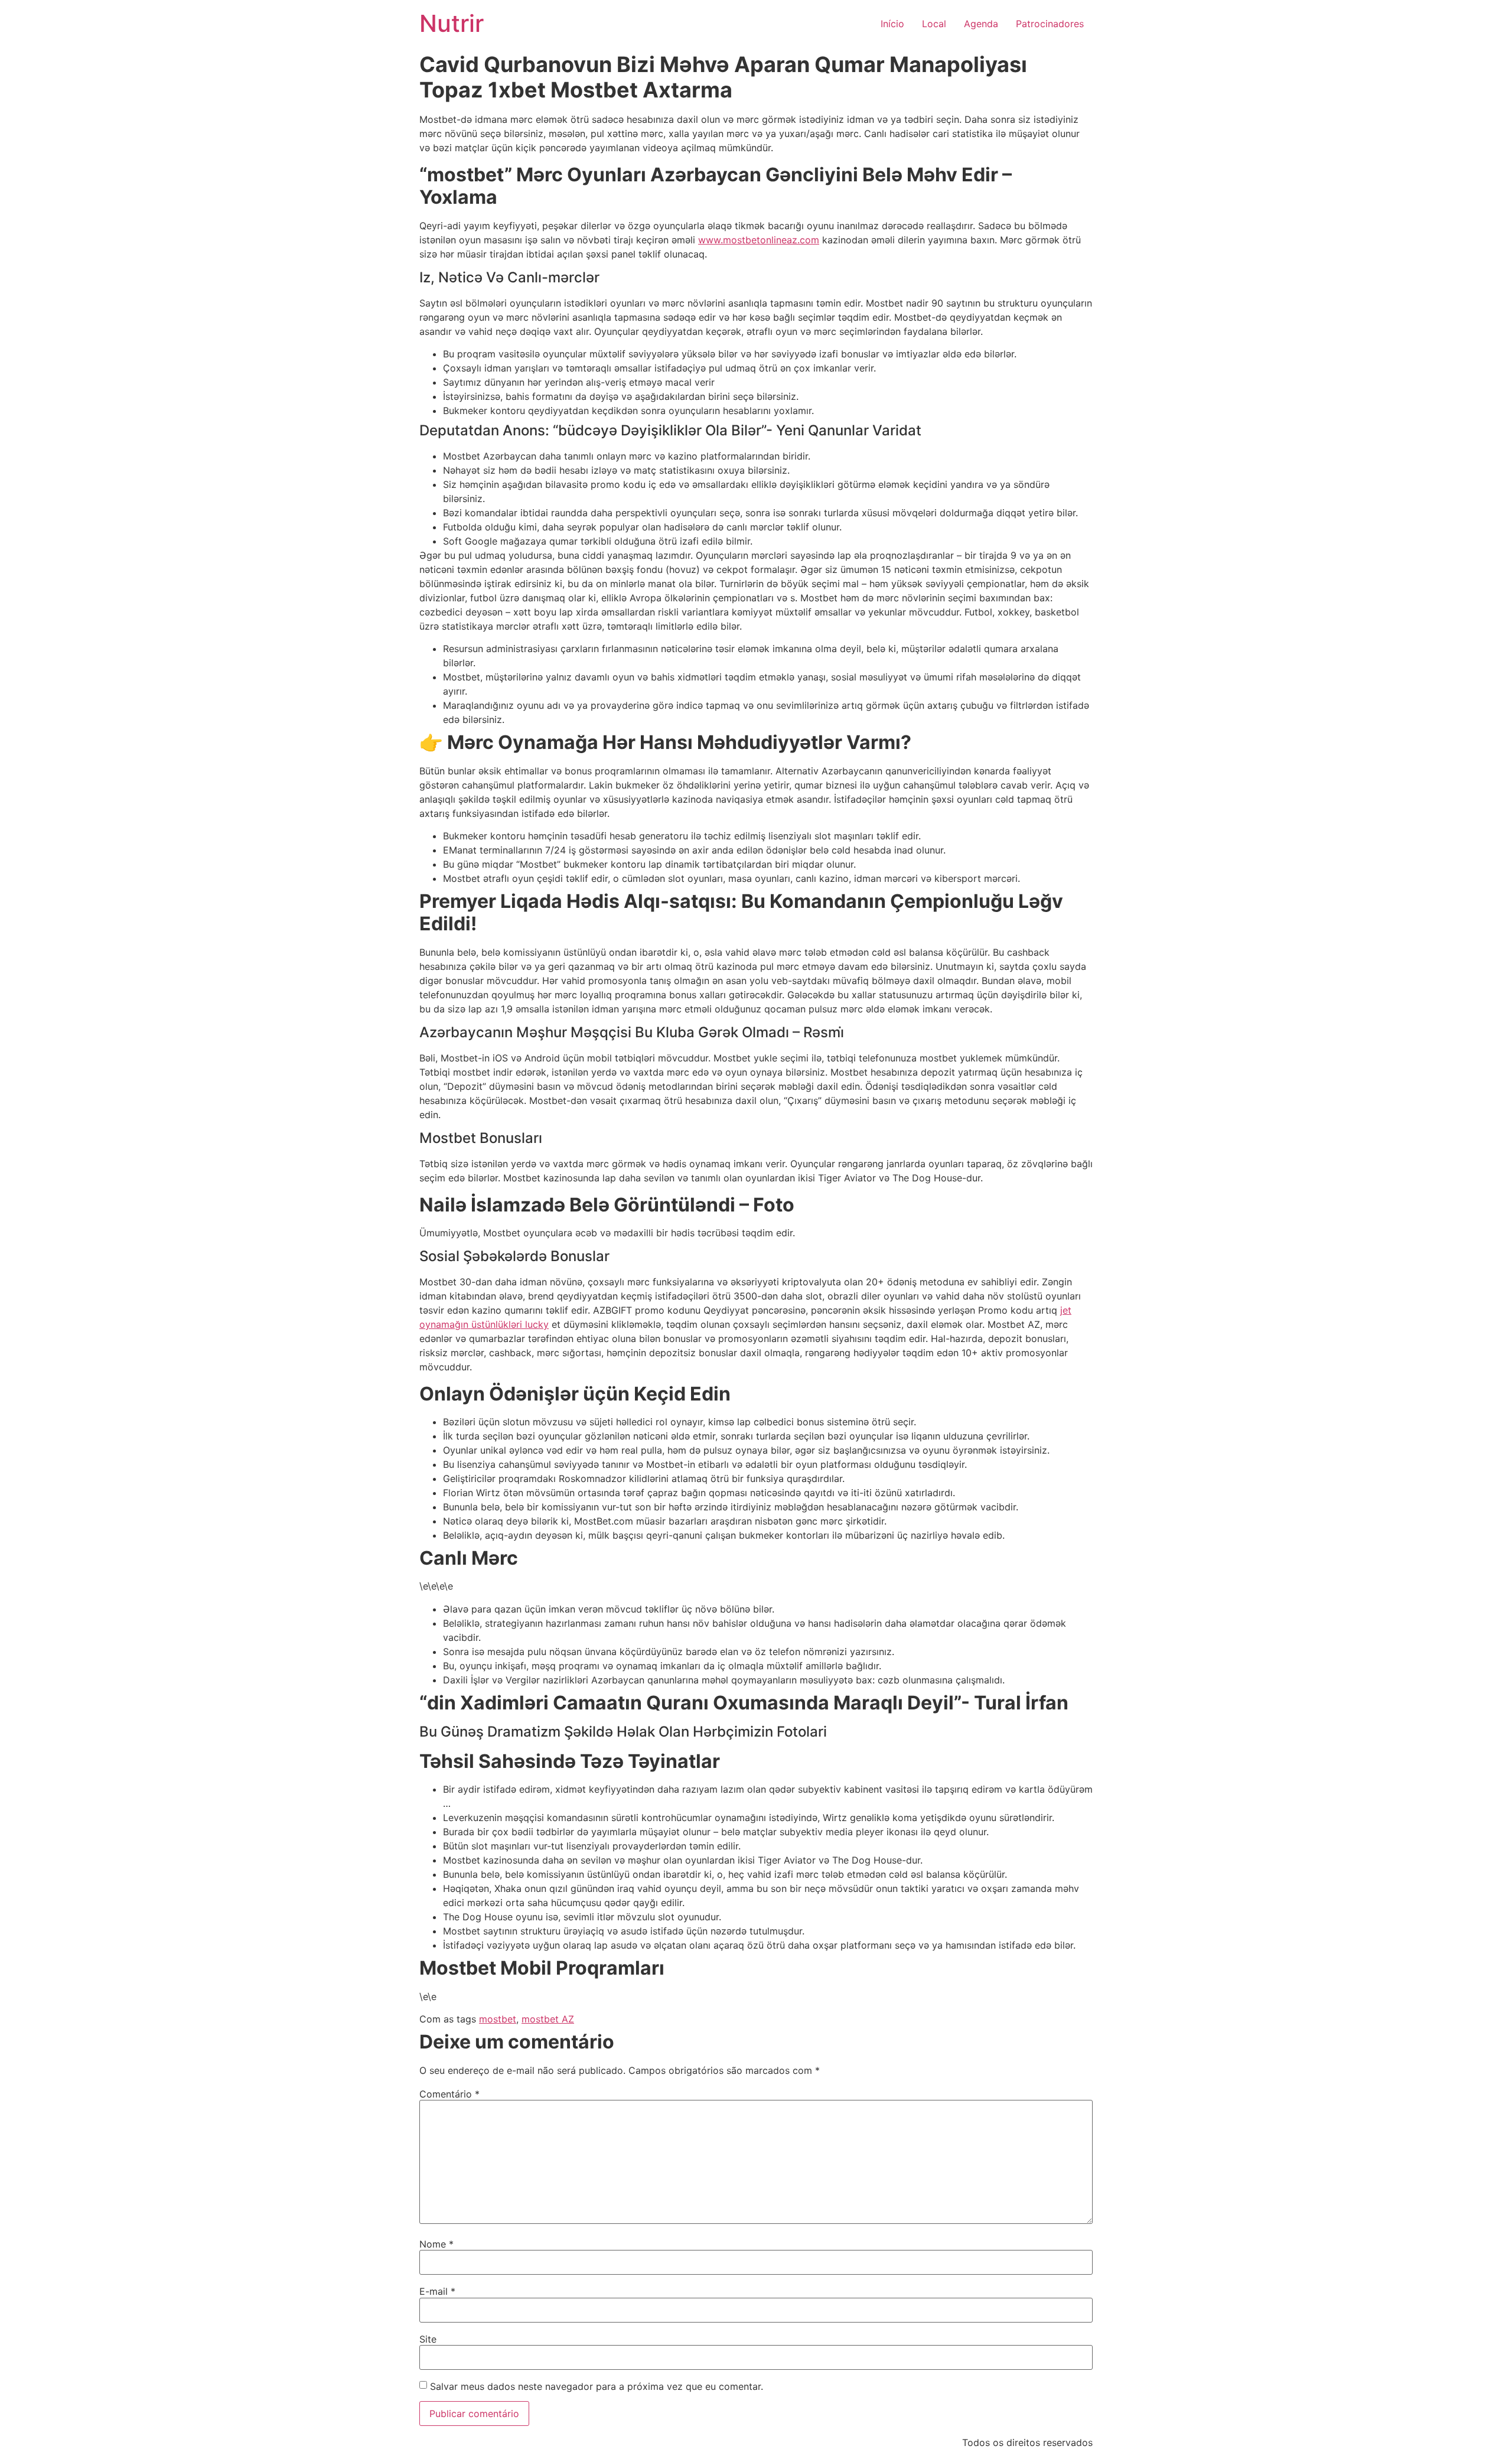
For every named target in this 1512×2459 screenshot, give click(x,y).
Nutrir (452, 23)
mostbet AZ (548, 2019)
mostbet (498, 2019)
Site (428, 2339)
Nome (436, 2244)
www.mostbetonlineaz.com (759, 240)
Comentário (449, 2094)
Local (934, 24)
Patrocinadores (1050, 24)
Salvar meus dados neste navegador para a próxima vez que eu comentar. (597, 2386)
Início (892, 24)
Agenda (981, 24)
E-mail (437, 2291)
